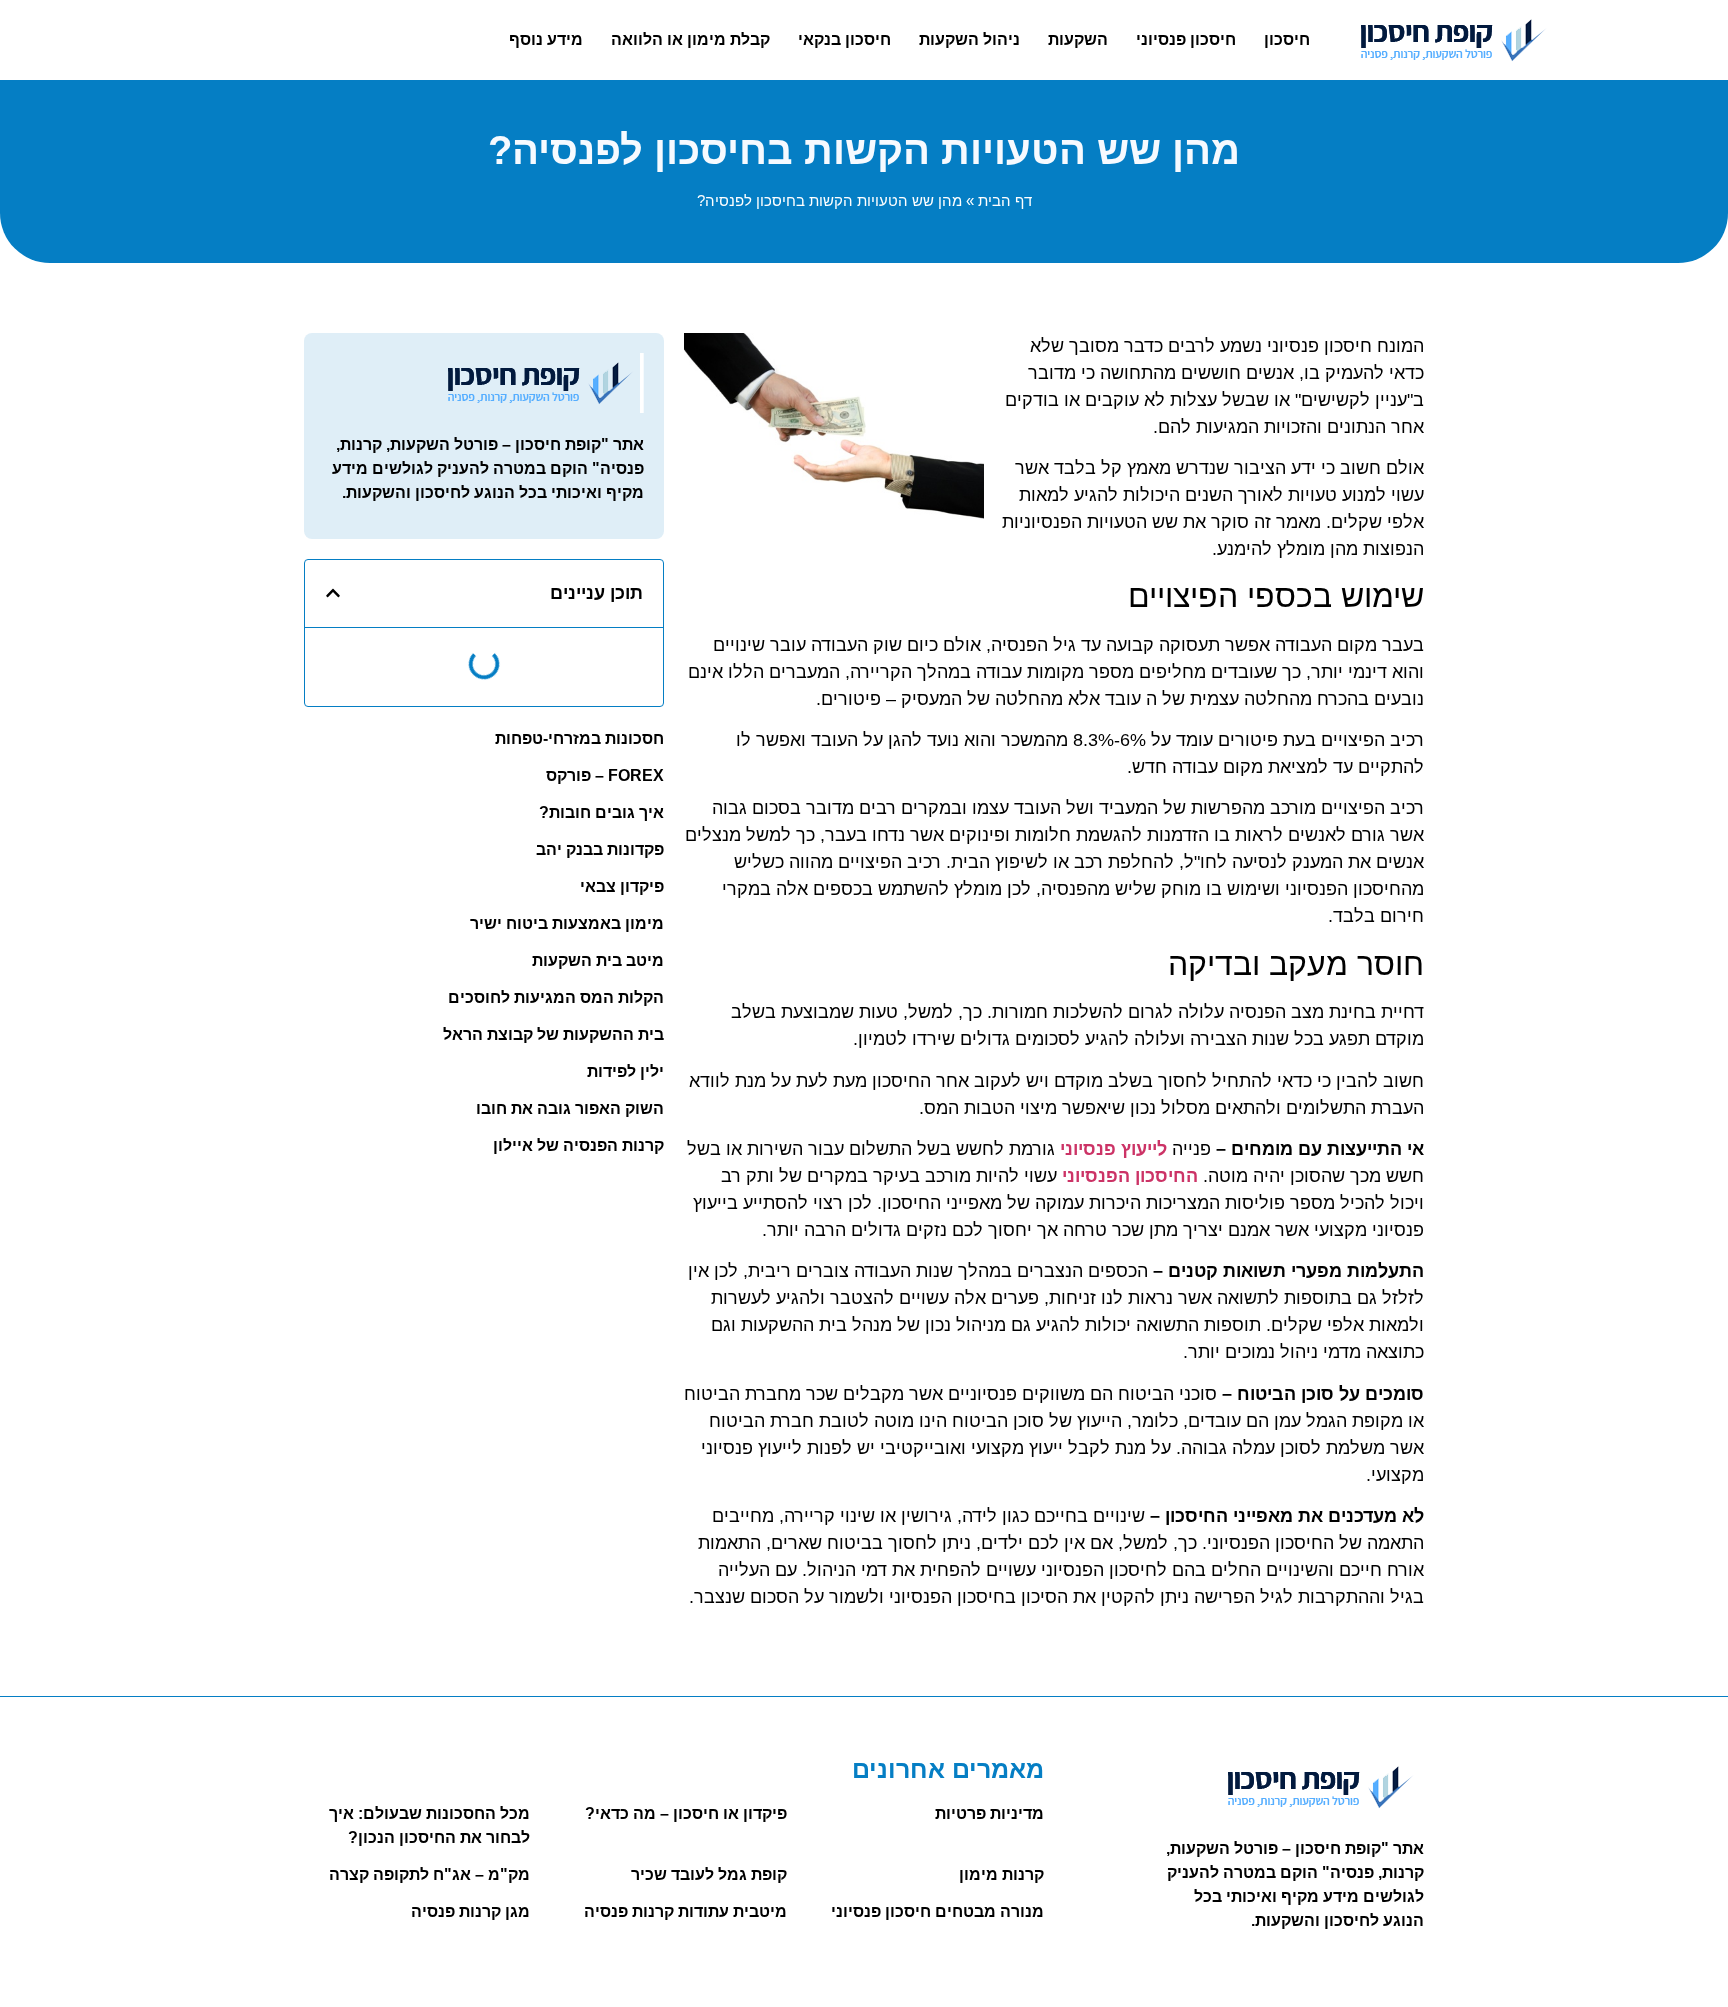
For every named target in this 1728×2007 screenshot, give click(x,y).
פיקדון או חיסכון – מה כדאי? (686, 1813)
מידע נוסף (546, 39)
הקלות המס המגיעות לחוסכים (556, 997)
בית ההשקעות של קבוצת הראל (553, 1034)
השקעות (1078, 39)
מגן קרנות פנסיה (470, 1911)
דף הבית (1005, 200)
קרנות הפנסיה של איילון (578, 1145)
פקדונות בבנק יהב (600, 849)
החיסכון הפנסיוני (1130, 1176)
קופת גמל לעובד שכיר (709, 1874)
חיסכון (1287, 39)
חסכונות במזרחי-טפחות (579, 738)
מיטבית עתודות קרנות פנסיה (685, 1911)
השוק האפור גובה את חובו (570, 1108)
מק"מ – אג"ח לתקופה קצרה (429, 1874)
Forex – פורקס (605, 775)
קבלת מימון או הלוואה (690, 39)
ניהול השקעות (969, 39)
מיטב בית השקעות (598, 960)
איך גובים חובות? (601, 812)
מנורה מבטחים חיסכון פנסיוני (937, 1911)
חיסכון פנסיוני (1186, 39)
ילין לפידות (625, 1071)
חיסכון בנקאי (844, 39)
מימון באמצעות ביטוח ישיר (567, 923)
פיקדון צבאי (622, 886)
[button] (333, 593)
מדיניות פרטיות (989, 1813)
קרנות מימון (1001, 1874)
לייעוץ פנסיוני (1113, 1149)
